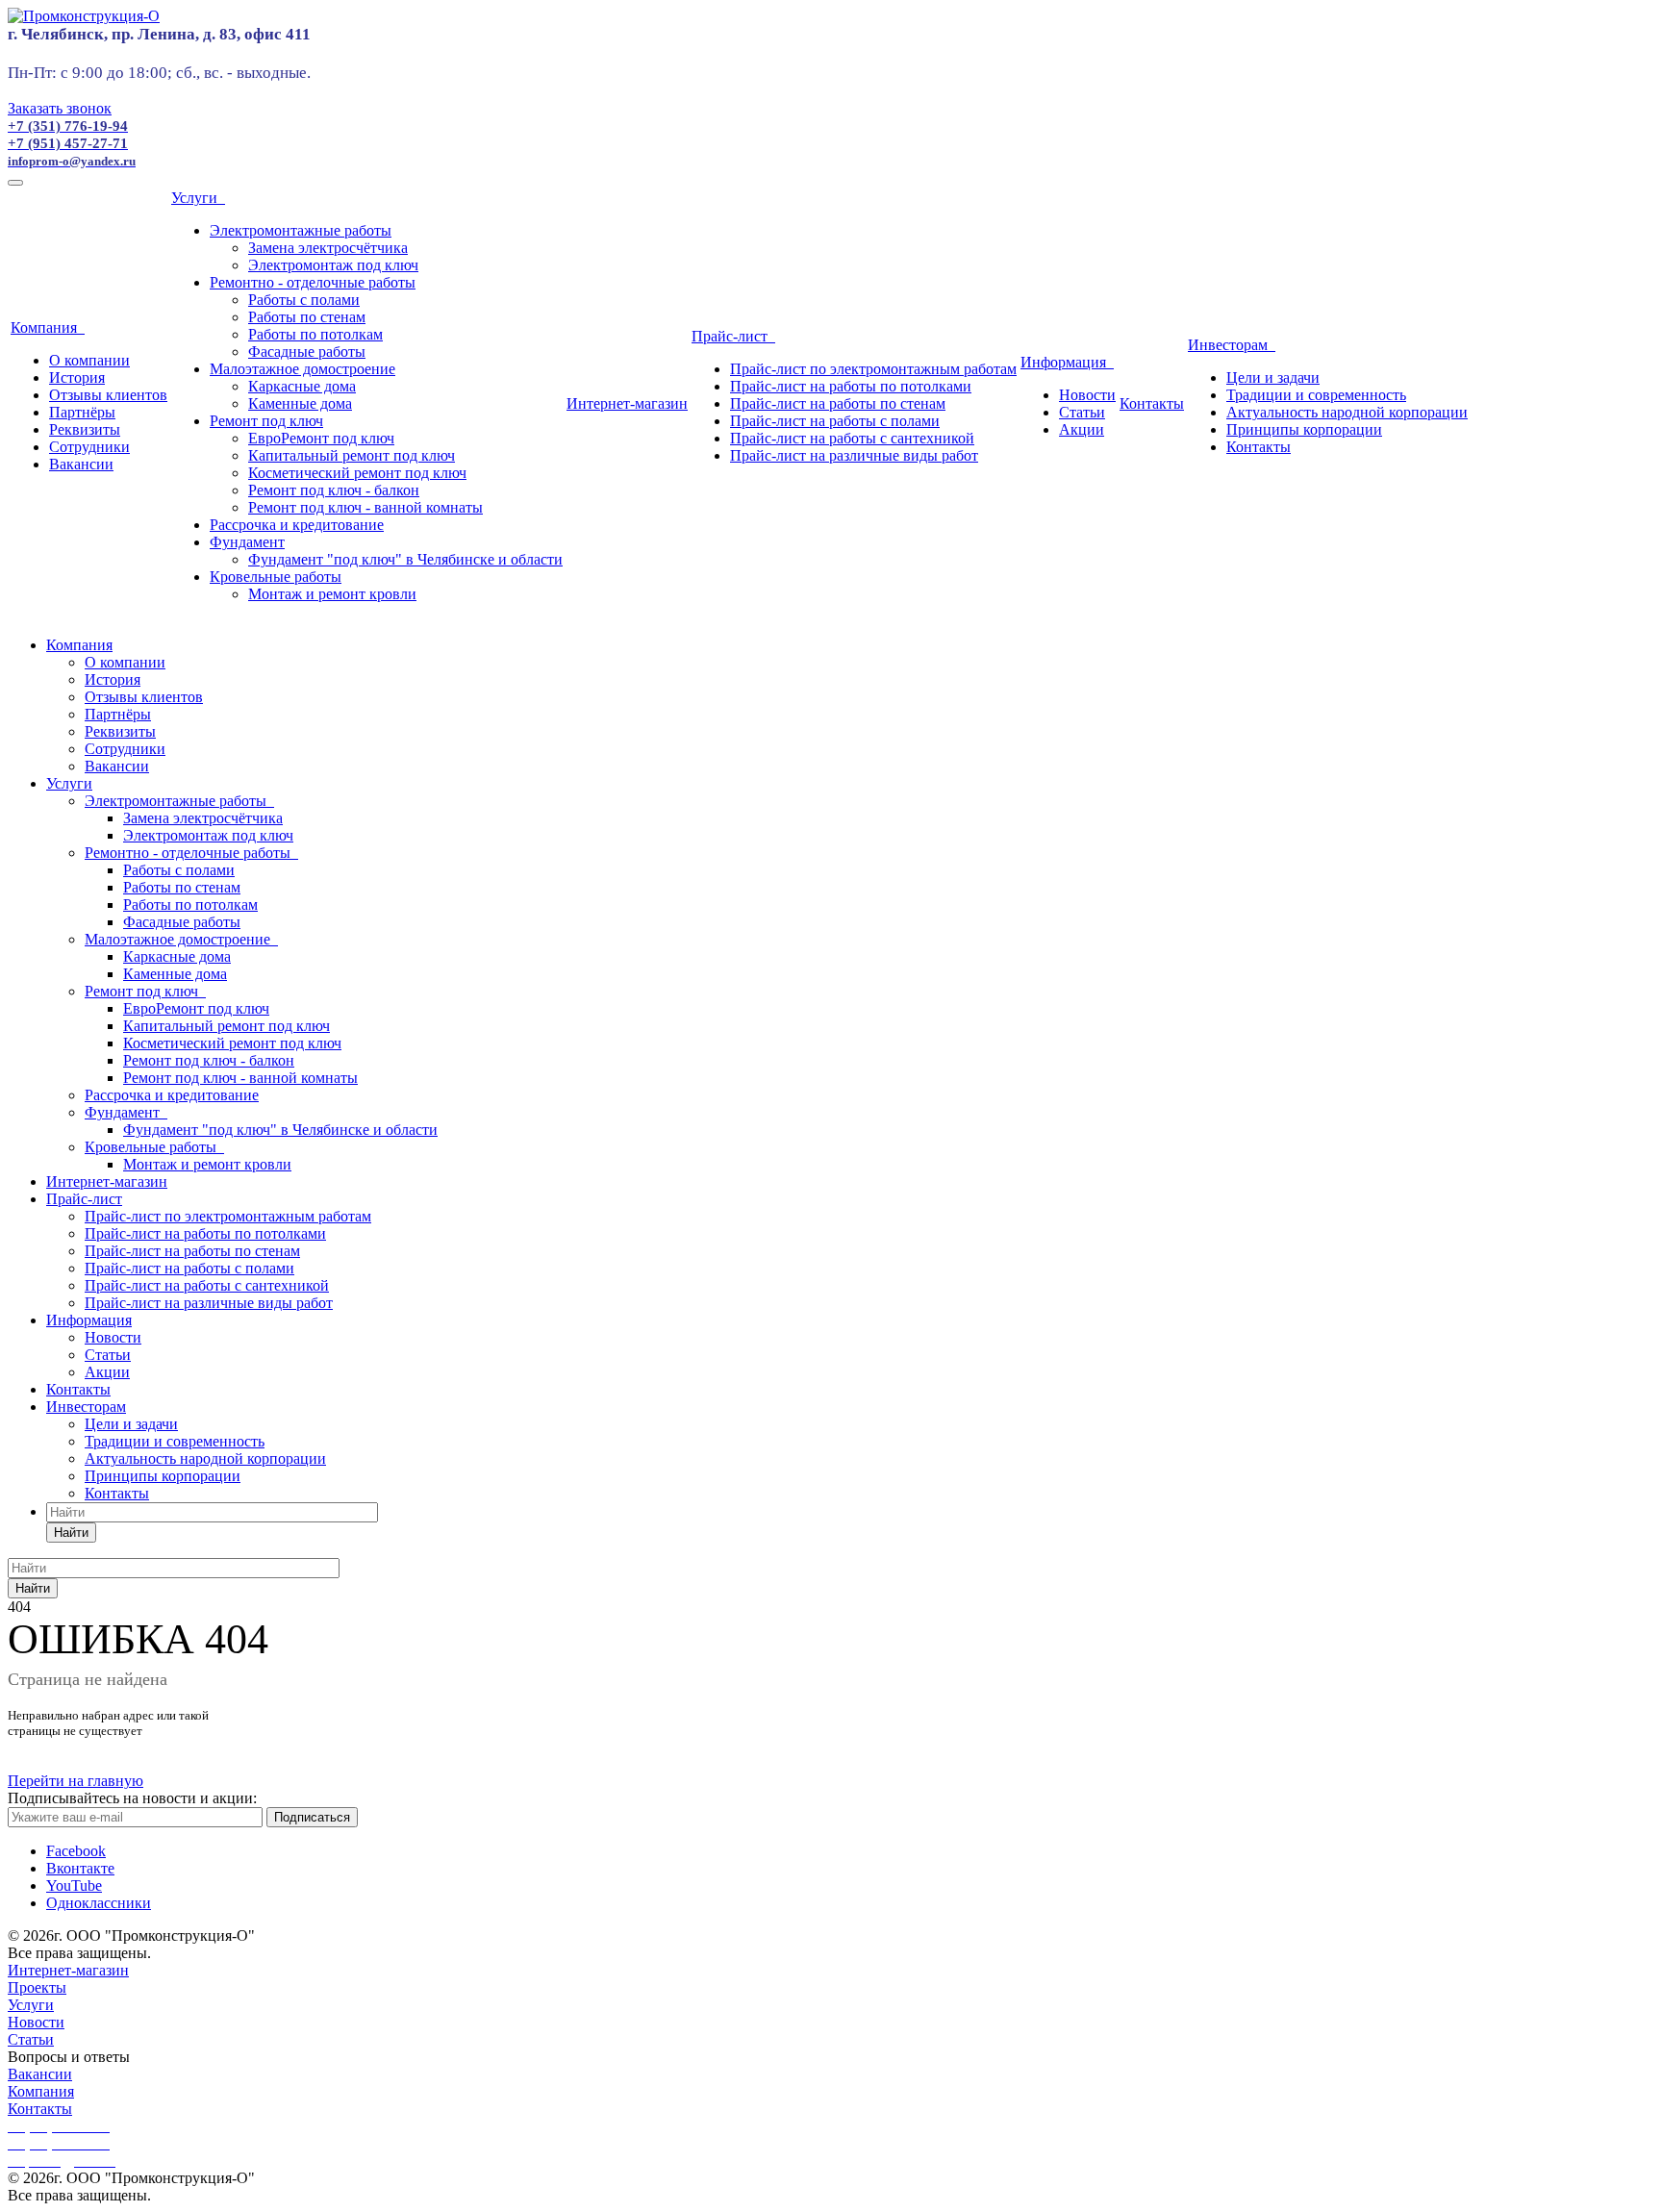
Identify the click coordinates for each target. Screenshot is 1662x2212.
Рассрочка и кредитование (297, 525)
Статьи (1082, 412)
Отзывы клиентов (108, 395)
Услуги (198, 198)
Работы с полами (304, 300)
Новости (1087, 395)
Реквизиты (85, 429)
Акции (1082, 429)
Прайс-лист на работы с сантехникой (852, 438)
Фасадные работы (307, 352)
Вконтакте (80, 1868)
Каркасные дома (302, 386)
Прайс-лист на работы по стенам (838, 403)
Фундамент (247, 542)
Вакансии (81, 464)
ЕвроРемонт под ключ (321, 438)
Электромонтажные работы (301, 230)
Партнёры (82, 412)
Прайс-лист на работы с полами (835, 421)
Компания (48, 327)
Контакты (1152, 403)
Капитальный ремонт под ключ (352, 455)
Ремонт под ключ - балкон (334, 490)
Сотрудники (89, 447)
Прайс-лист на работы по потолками (851, 386)
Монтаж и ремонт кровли (332, 594)
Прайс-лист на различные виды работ (854, 455)
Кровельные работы (276, 577)
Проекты (37, 1987)
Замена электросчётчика (328, 248)
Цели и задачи (1273, 377)
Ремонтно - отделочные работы (313, 282)
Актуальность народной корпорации (1347, 412)
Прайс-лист (733, 336)
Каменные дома (300, 403)
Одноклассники (99, 1903)
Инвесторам (1232, 345)
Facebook (76, 1851)
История (77, 377)
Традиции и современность (1316, 395)
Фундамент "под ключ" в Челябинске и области (405, 559)
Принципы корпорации (1304, 429)
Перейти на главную (76, 1781)
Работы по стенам (307, 317)
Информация (1067, 362)
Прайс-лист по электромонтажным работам (873, 369)
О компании (89, 360)
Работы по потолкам (315, 334)
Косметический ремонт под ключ (357, 473)
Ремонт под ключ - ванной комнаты (365, 507)
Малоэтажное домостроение (302, 369)
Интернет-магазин (627, 403)
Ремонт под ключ (266, 421)
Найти (71, 1533)
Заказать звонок (60, 108)
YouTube (74, 1885)
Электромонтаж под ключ (333, 265)
